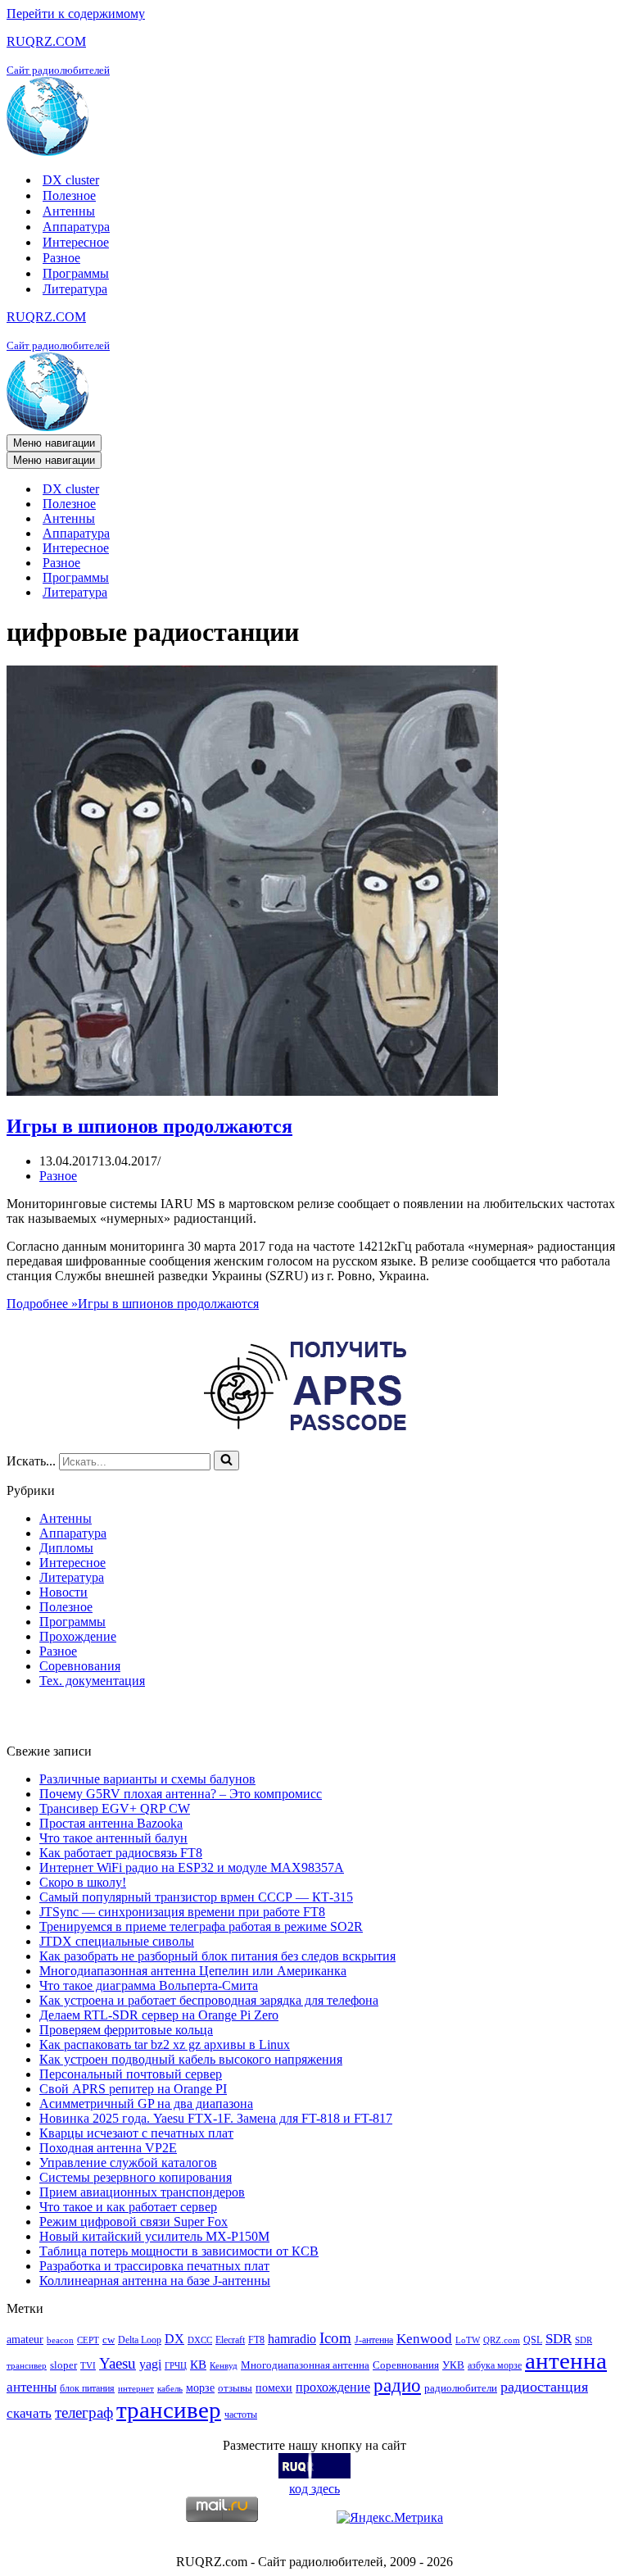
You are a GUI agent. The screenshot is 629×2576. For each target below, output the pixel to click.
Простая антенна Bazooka (111, 1823)
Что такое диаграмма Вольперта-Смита (149, 1985)
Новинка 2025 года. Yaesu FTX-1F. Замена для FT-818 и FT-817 (216, 2118)
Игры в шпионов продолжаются (149, 1126)
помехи (274, 2387)
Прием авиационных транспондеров (142, 2192)
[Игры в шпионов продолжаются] (252, 1091)
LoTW (468, 2340)
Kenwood (424, 2339)
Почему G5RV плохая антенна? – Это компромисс (181, 1794)
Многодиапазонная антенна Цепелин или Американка (193, 1971)
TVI (88, 2366)
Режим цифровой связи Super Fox (133, 2222)
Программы (76, 273)
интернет (136, 2389)
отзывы (235, 2388)
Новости (63, 1592)
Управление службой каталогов (128, 2163)
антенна (566, 2360)
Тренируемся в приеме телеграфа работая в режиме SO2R (201, 1926)
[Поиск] (226, 1461)
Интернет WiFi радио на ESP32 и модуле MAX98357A (192, 1867)
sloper (63, 2365)
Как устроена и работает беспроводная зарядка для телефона (209, 2000)
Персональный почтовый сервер (131, 2074)
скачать (29, 2413)
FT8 (256, 2340)
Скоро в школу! (83, 1882)
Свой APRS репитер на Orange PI (133, 2089)
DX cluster (71, 180)
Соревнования (80, 1666)
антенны (32, 2387)
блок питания (87, 2388)
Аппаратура (76, 227)
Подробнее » (133, 1304)
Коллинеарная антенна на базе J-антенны (155, 2281)
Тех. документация (92, 1681)
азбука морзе (495, 2365)
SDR (559, 2339)
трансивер (169, 2410)
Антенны (69, 211)
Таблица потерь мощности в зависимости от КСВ (179, 2251)
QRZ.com (502, 2340)
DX (174, 2339)
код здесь (314, 2489)
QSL (533, 2340)
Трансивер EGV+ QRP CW (115, 1808)
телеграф (84, 2412)
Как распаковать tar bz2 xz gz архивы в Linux (165, 2044)
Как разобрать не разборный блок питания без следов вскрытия (217, 1956)
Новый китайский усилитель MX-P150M (154, 2236)
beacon (60, 2340)
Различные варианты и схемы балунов (147, 1779)
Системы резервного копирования (136, 2177)
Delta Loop (140, 2340)
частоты (241, 2415)
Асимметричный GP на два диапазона (146, 2104)
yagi (150, 2364)
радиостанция (544, 2387)
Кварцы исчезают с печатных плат (136, 2133)
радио (397, 2385)
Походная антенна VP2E (108, 2148)
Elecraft (230, 2340)
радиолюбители (461, 2388)
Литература (75, 289)
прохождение (333, 2387)
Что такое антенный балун (113, 1838)
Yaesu (118, 2363)
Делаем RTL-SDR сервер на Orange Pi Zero (159, 2015)
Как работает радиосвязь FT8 (121, 1853)
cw (109, 2340)
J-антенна (374, 2340)
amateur (25, 2339)
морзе (200, 2387)
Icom (335, 2338)
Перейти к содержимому (76, 14)
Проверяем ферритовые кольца (126, 2030)
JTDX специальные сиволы (117, 1941)
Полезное (69, 195)
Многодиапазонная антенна (305, 2365)
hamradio (292, 2339)
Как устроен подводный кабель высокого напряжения (191, 2059)
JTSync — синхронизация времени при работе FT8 (182, 1912)
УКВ (453, 2365)
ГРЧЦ (176, 2366)
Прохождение (78, 1636)
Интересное (76, 242)
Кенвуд (224, 2366)
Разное (61, 258)
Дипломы (66, 1548)
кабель (170, 2389)
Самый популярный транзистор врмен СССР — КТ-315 (196, 1897)
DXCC (200, 2340)
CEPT (88, 2340)
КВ (198, 2364)
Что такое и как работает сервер (128, 2207)
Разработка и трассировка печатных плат (154, 2266)
